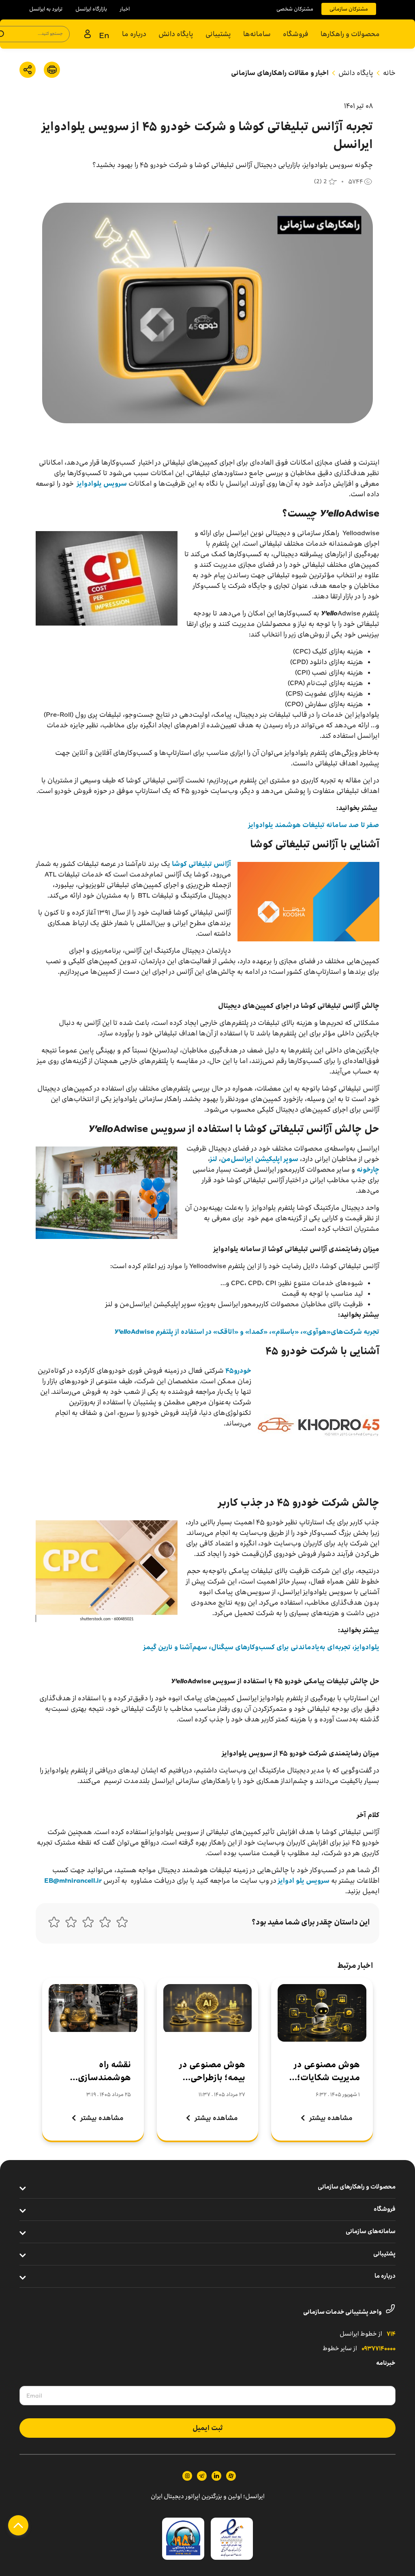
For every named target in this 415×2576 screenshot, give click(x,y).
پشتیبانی (218, 34)
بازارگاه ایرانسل (91, 9)
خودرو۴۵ (238, 1371)
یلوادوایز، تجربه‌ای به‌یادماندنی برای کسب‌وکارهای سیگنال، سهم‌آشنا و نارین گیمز (261, 1647)
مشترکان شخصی (295, 9)
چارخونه (368, 1169)
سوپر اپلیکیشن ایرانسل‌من (260, 1159)
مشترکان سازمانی (349, 9)
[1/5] (122, 1924)
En (104, 35)
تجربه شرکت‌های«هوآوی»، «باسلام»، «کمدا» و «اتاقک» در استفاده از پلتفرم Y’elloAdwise (247, 1332)
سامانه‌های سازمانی (371, 2232)
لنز (214, 1159)
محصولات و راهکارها (350, 34)
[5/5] (54, 1924)
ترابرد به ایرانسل (46, 9)
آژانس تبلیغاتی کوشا (201, 864)
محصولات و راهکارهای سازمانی (357, 2187)
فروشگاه (296, 34)
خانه (389, 73)
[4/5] (71, 1924)
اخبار (125, 9)
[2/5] (105, 1924)
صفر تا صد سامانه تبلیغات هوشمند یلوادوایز (314, 825)
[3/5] (88, 1924)
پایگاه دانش (176, 34)
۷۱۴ (391, 2334)
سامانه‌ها (257, 34)
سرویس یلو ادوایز (303, 1881)
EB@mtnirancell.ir (73, 1881)
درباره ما (134, 34)
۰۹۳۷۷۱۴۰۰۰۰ (379, 2349)
